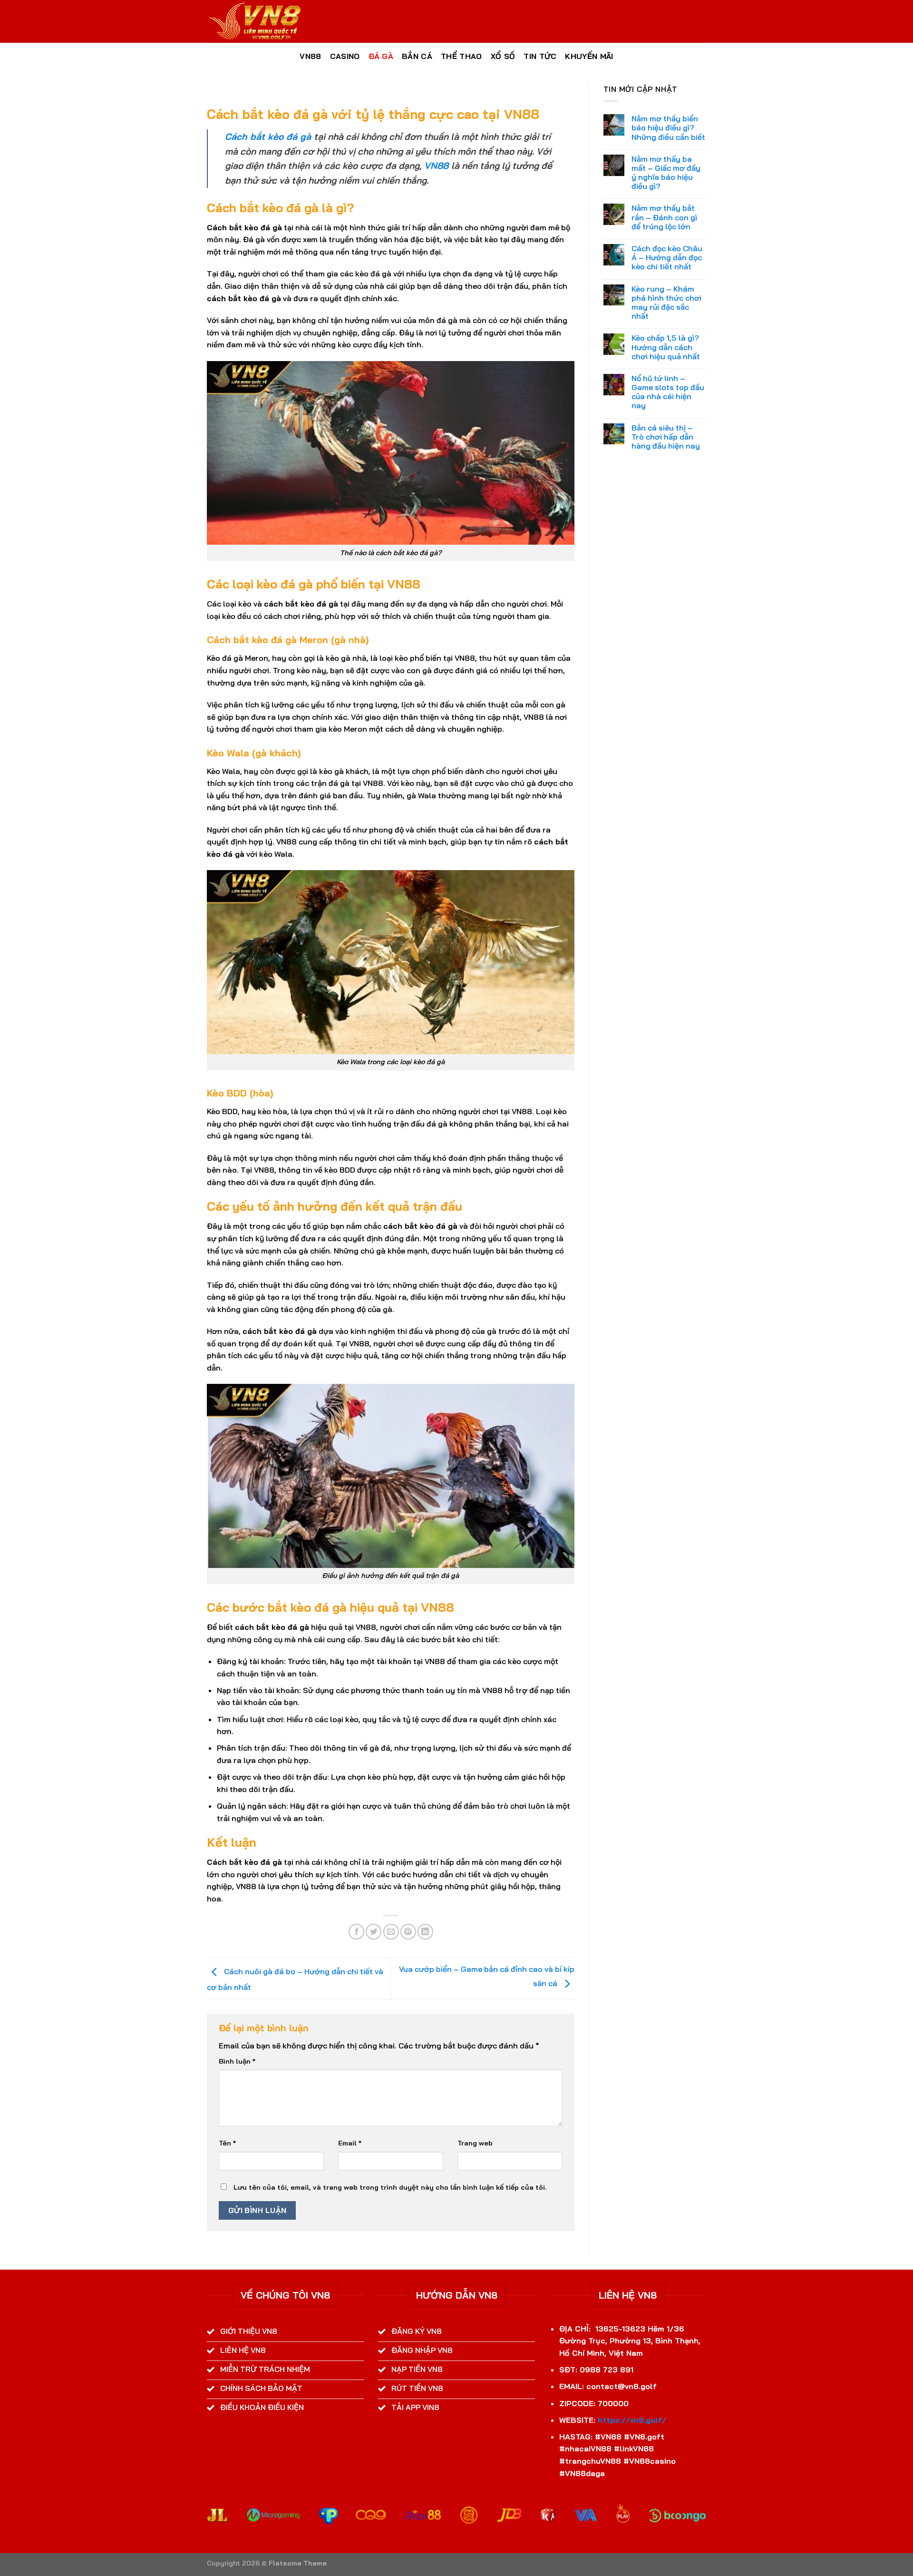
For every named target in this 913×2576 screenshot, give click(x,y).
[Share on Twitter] (374, 1932)
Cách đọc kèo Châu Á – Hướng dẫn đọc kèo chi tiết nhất (667, 258)
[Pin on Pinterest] (408, 1932)
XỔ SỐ (503, 56)
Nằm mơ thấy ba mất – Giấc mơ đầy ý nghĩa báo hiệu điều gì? (666, 173)
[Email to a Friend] (391, 1932)
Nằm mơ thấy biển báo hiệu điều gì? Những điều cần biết (668, 128)
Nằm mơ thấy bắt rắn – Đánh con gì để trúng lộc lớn (664, 217)
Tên (227, 2143)
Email (350, 2143)
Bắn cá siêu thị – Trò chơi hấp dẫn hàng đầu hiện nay (666, 437)
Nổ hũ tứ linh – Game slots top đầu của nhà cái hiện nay (668, 392)
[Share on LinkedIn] (425, 1932)
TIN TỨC (540, 56)
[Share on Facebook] (356, 1932)
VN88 (310, 56)
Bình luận (237, 2061)
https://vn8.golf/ (632, 2420)
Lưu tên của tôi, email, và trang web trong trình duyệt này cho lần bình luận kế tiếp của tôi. (390, 2187)
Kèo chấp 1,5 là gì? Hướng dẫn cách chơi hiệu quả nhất (666, 347)
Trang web (475, 2143)
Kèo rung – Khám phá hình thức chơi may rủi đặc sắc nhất (666, 303)
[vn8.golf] (254, 21)
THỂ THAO (461, 56)
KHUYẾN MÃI (589, 56)
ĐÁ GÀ (381, 56)
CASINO (345, 56)
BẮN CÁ (417, 56)
